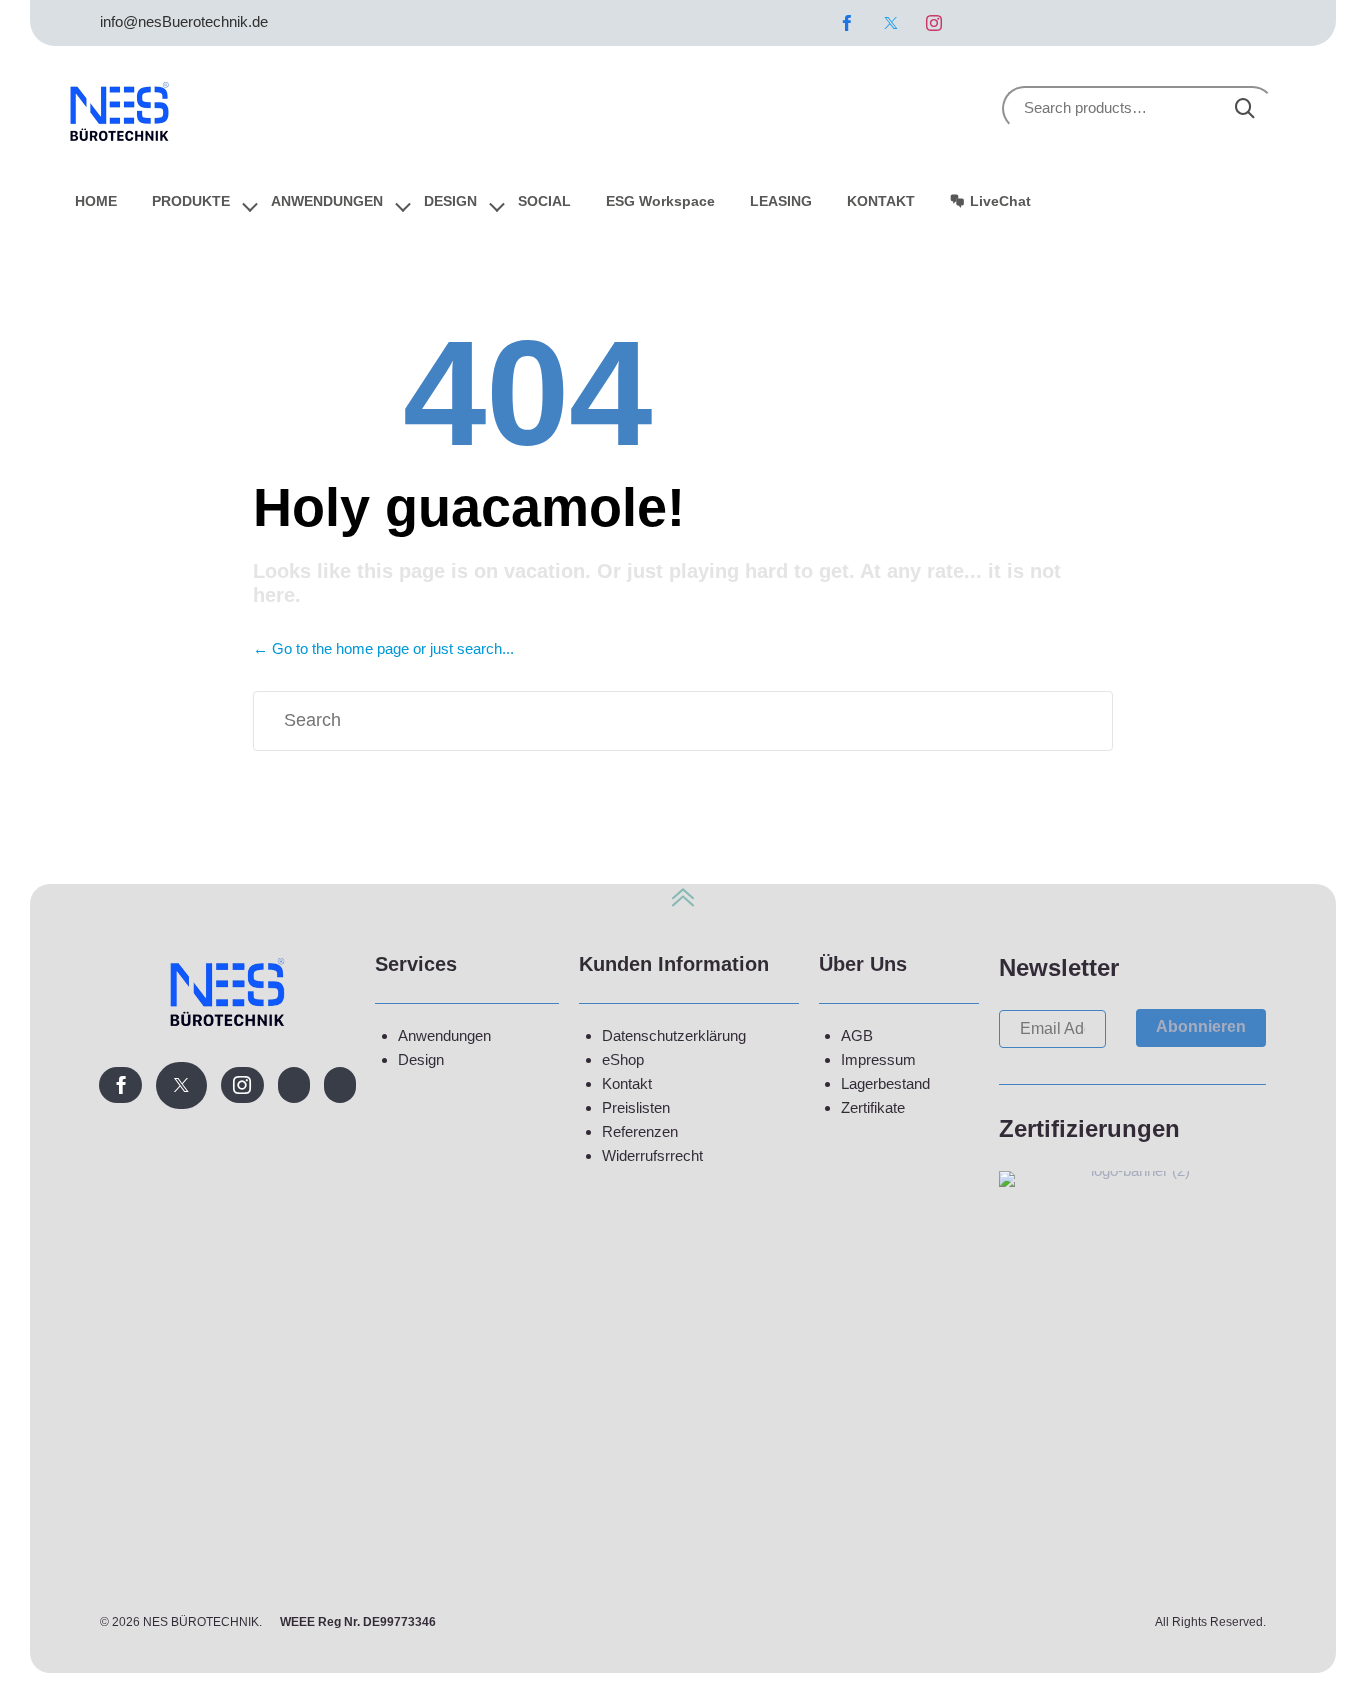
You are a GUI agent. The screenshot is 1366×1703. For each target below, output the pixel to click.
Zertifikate (873, 1107)
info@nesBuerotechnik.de (184, 21)
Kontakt (627, 1083)
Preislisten (636, 1107)
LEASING (781, 201)
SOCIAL (544, 201)
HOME (96, 201)
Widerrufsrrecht (652, 1155)
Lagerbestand (885, 1083)
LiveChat (1000, 201)
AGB (857, 1035)
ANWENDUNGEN (327, 201)
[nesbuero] (120, 108)
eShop (623, 1059)
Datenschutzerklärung (674, 1035)
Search (1245, 108)
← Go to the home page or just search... (383, 648)
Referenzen (640, 1131)
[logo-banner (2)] (1132, 1170)
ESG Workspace (660, 201)
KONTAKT (881, 201)
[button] (1201, 1028)
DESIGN (450, 201)
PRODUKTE (191, 201)
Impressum (878, 1059)
